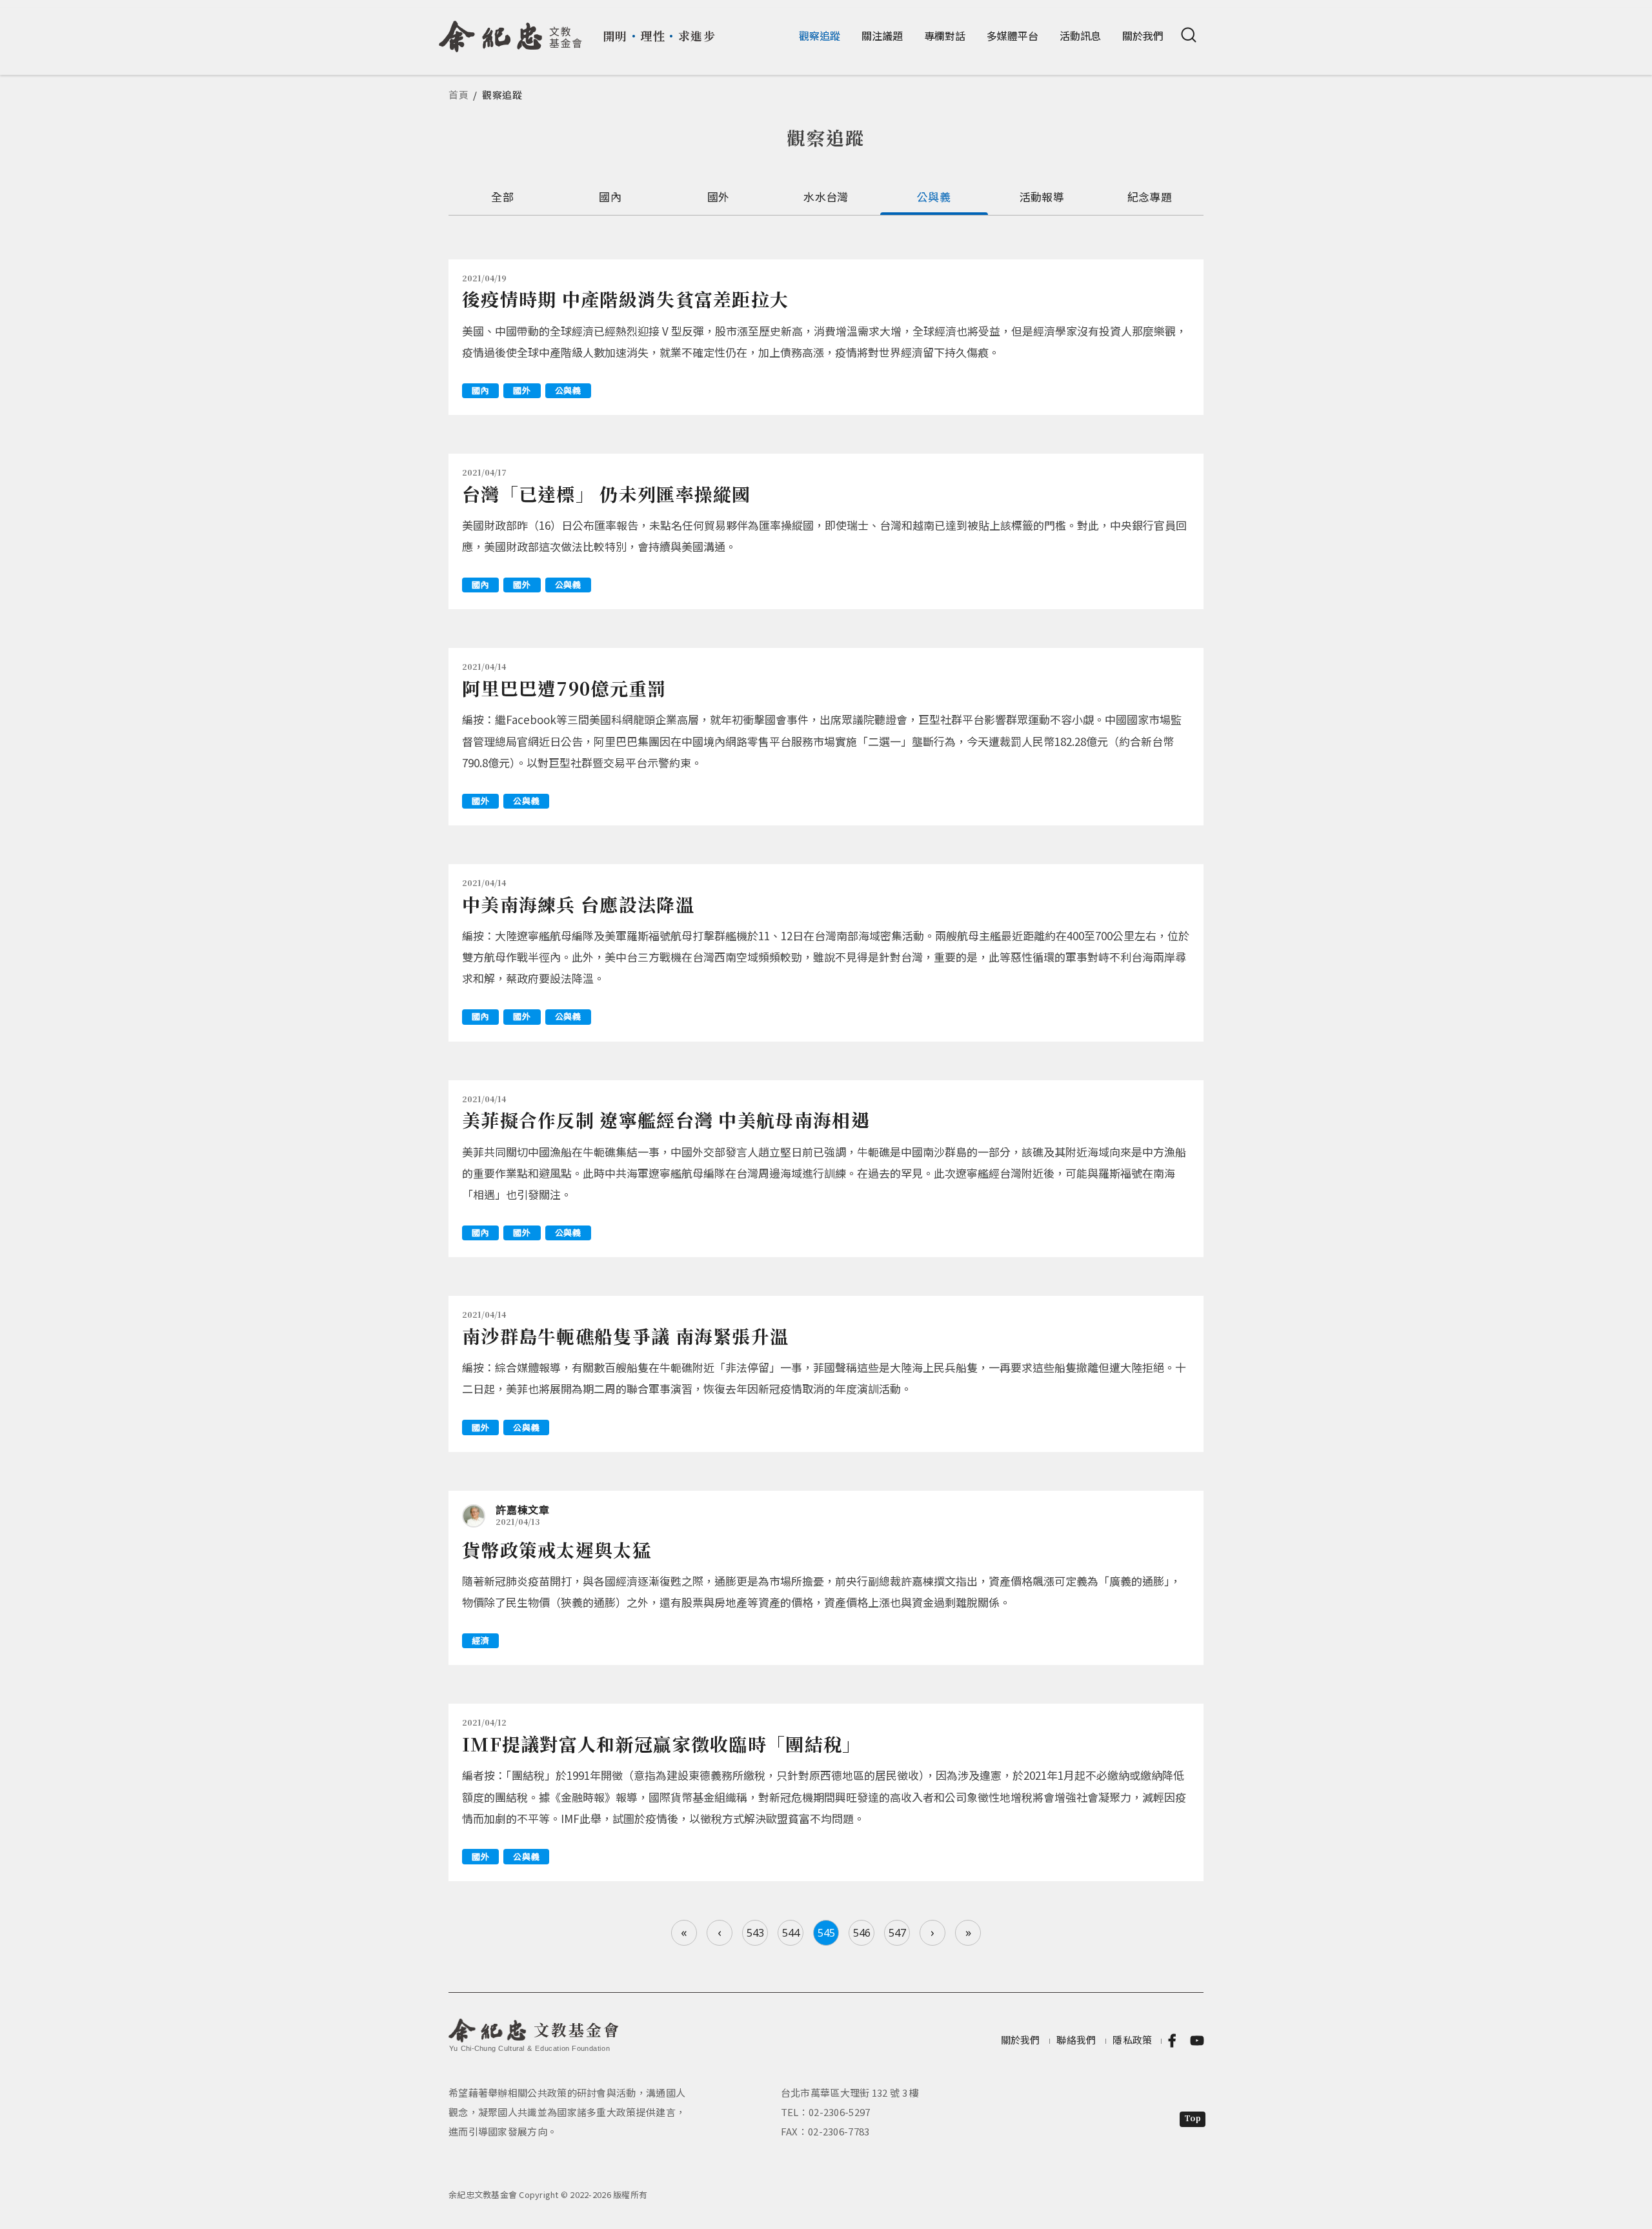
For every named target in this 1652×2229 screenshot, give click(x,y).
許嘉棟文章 (523, 1509)
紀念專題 (1150, 197)
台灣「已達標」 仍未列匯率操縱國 (607, 494)
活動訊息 (1080, 35)
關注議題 (882, 35)
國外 (719, 197)
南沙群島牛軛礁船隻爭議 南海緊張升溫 (625, 1336)
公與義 (934, 197)
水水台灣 (826, 197)
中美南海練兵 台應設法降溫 (578, 904)
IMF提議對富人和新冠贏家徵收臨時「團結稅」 (662, 1744)
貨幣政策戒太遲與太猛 (557, 1549)
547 (897, 1933)
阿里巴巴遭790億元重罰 (564, 688)
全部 (502, 197)
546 (862, 1933)
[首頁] (511, 32)
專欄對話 (945, 35)
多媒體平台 (1012, 35)
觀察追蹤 (820, 35)
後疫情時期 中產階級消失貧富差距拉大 (625, 299)
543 (755, 1933)
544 (791, 1933)
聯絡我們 (1076, 2040)
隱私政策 (1132, 2040)
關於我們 (1143, 35)
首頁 (459, 95)
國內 (610, 197)
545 (826, 1933)
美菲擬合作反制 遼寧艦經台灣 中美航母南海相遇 (666, 1120)
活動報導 (1042, 197)
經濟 (480, 1640)
